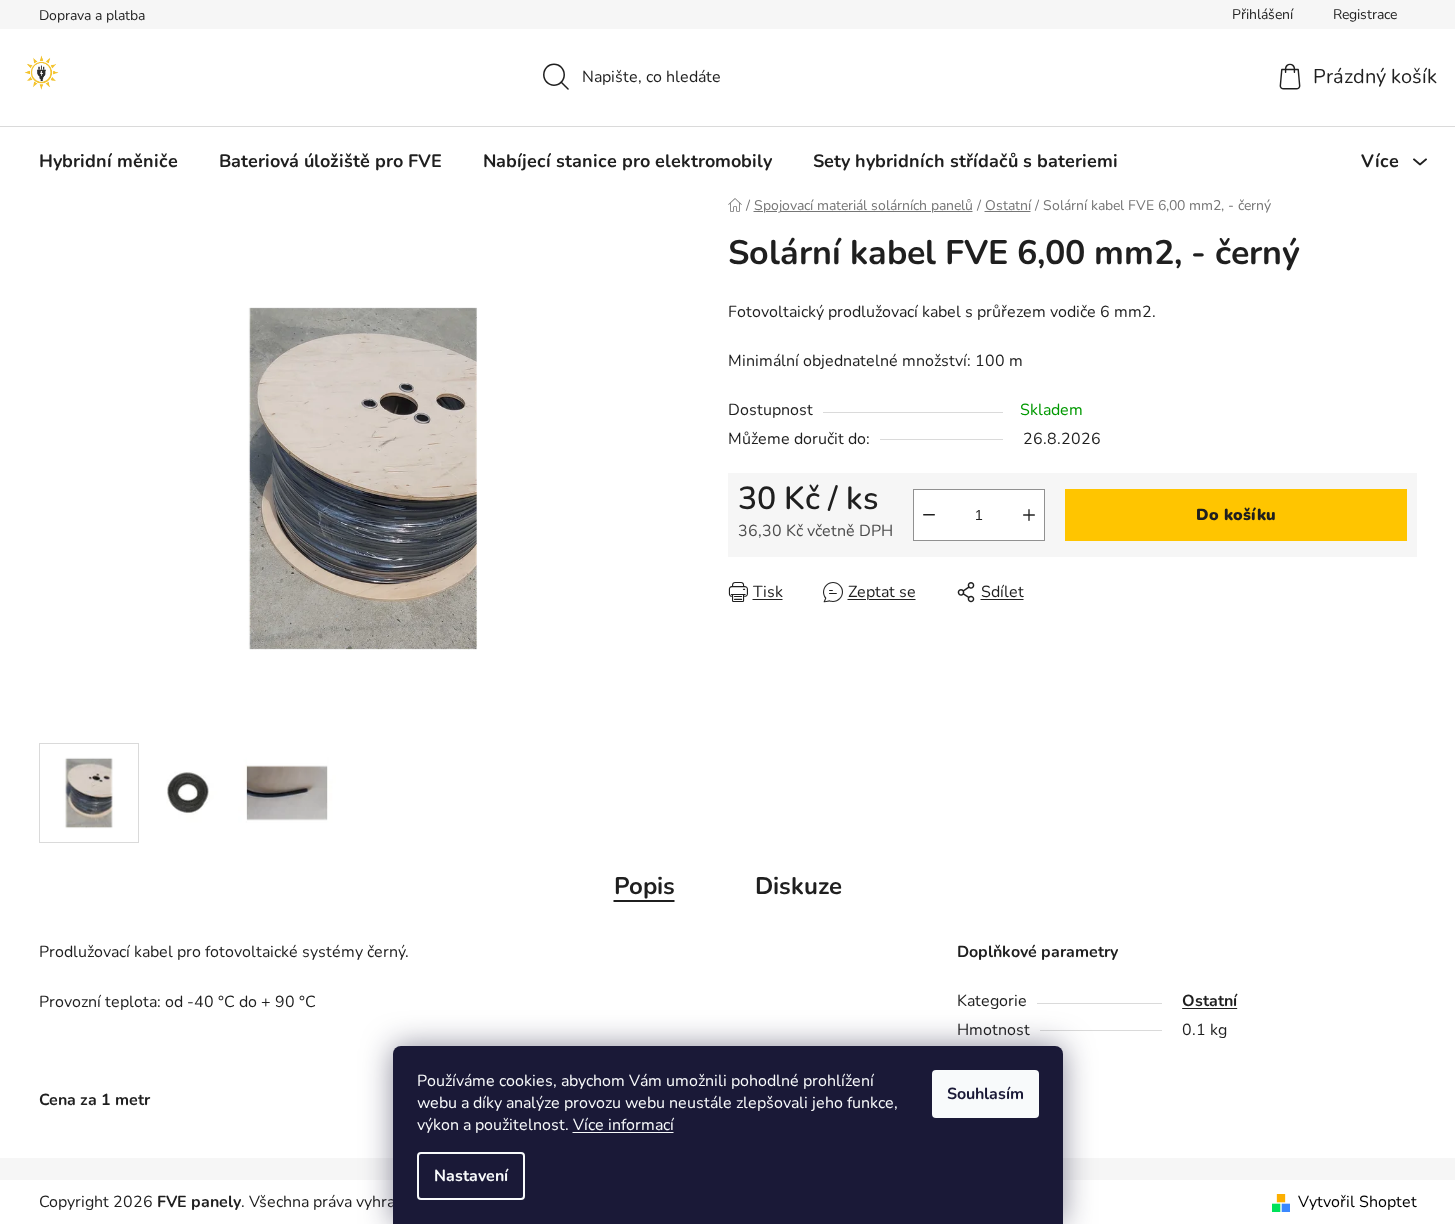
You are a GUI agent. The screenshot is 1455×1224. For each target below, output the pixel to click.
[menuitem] (108, 161)
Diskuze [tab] (798, 886)
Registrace (1365, 14)
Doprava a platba (92, 15)
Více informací (623, 1125)
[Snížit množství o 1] (929, 515)
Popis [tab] (644, 886)
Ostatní (1209, 1001)
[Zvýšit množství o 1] (1029, 515)
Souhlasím (985, 1094)
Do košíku (1236, 515)
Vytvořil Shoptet (1357, 1202)
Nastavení (471, 1176)
